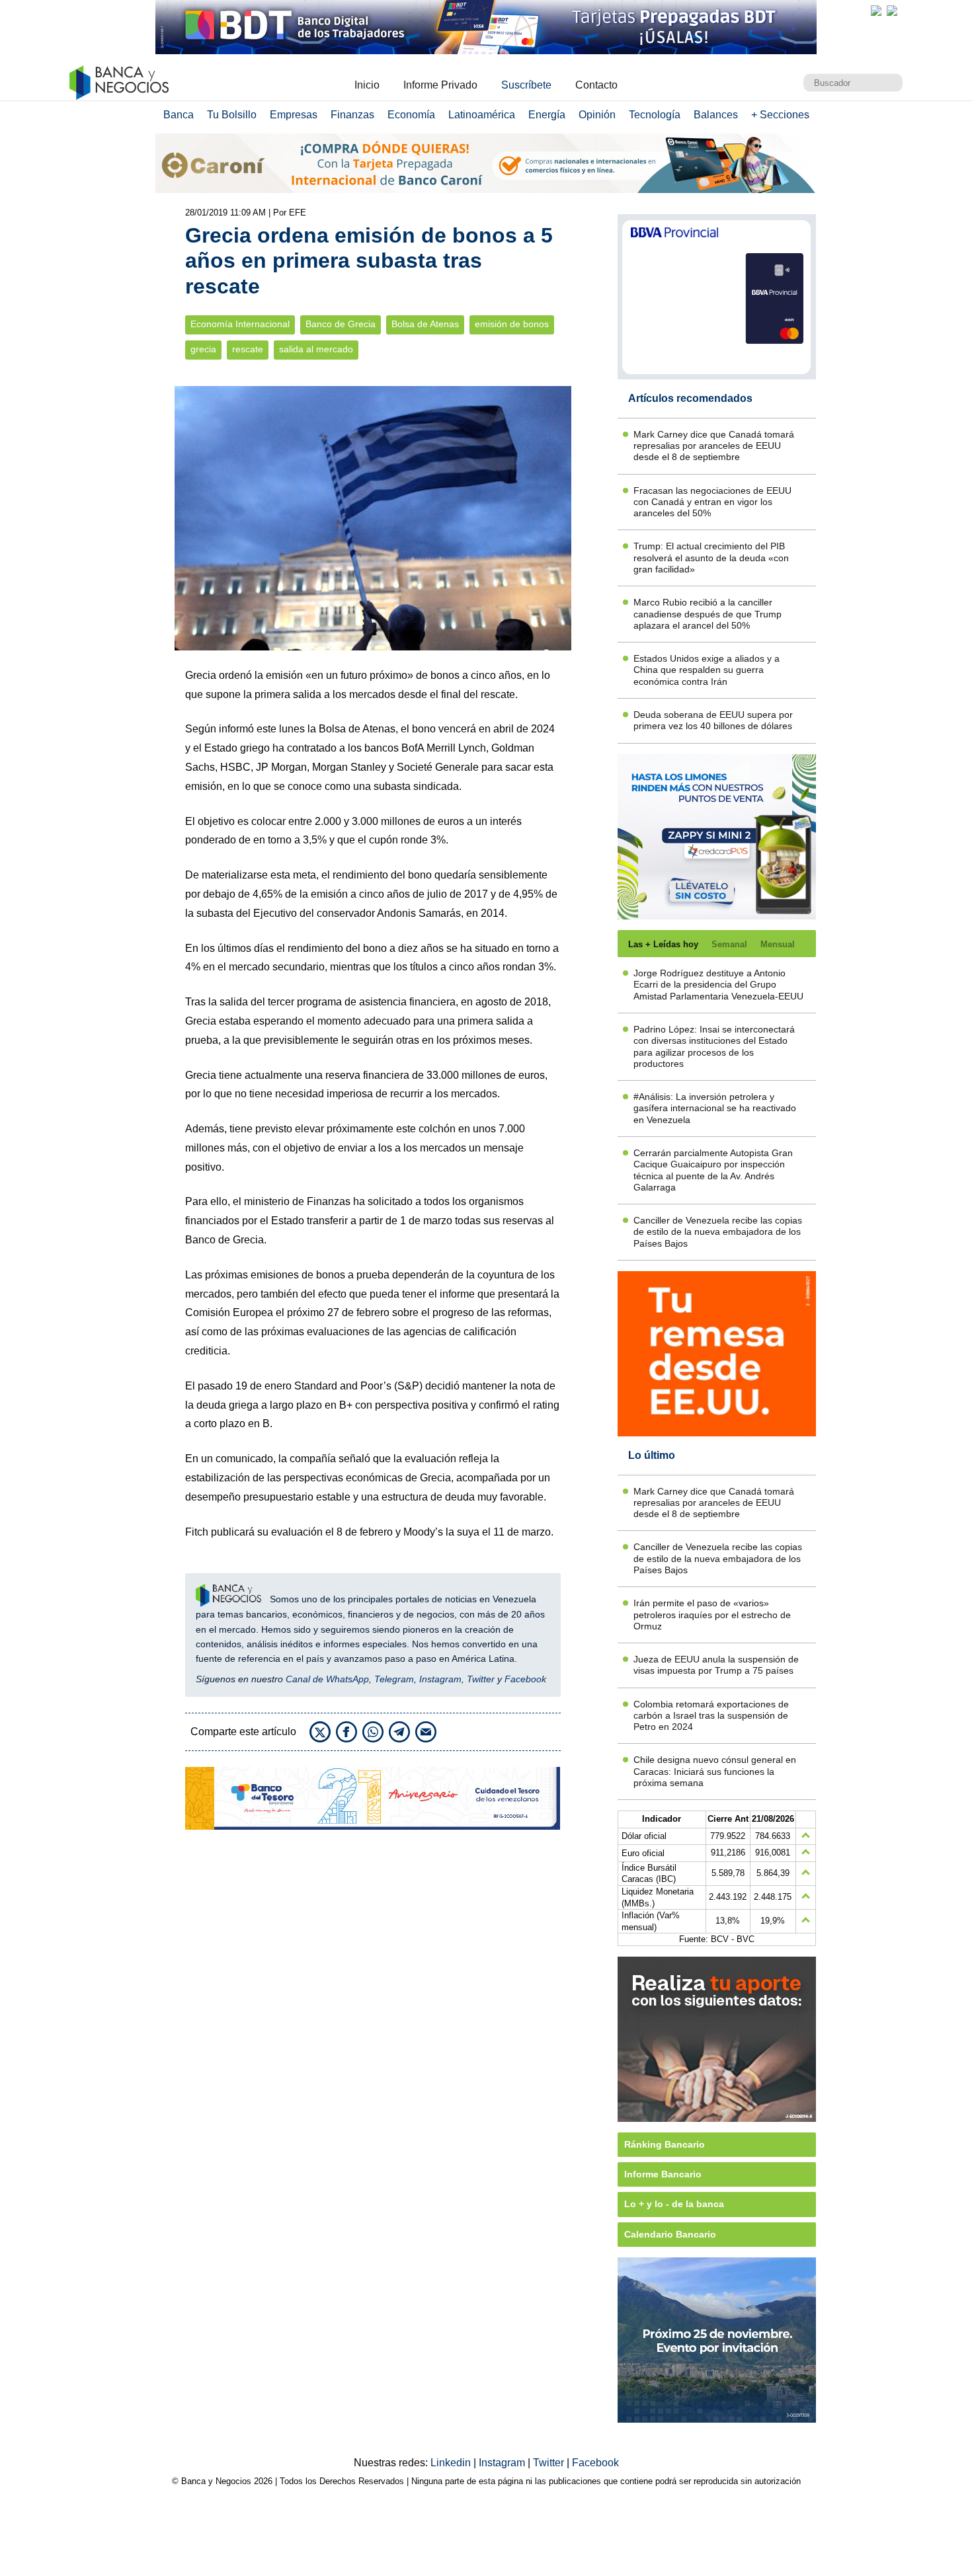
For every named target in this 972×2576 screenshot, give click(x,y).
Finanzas (352, 115)
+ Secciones (780, 115)
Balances (716, 115)
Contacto (596, 85)
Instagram (440, 1679)
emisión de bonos (512, 324)
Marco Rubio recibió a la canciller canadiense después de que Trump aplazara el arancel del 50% (708, 614)
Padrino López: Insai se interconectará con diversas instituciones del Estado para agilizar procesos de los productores (714, 1046)
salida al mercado (316, 349)
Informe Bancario (663, 2174)
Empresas (294, 115)
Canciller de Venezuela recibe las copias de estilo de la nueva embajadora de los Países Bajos (718, 1232)
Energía (547, 115)
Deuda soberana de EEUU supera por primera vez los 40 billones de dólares (713, 720)
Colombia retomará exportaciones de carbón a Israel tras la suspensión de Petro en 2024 (711, 1716)
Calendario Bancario (670, 2234)
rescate (248, 349)
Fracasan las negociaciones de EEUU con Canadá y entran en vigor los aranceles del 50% (712, 502)
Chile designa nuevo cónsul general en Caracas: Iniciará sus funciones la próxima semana (715, 1771)
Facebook (525, 1679)
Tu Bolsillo (232, 115)
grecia (203, 349)
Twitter (481, 1679)
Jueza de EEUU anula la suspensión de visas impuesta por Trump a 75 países (716, 1665)
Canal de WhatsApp (327, 1679)
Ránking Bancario (665, 2144)
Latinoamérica (482, 115)
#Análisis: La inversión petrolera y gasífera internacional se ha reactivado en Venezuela (715, 1108)
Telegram (394, 1679)
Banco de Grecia (341, 324)
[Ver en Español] (892, 11)
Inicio (367, 85)
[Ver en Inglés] (876, 11)
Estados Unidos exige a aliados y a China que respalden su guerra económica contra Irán (707, 670)
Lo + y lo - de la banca (674, 2204)
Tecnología (655, 115)
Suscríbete (526, 85)
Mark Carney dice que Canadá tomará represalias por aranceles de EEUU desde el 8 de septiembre (714, 446)
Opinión (597, 115)
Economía (411, 115)
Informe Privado (440, 85)
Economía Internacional (240, 324)
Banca (179, 115)
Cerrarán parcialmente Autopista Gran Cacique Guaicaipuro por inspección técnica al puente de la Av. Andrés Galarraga (713, 1170)
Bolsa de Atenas (425, 324)
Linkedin (452, 2463)
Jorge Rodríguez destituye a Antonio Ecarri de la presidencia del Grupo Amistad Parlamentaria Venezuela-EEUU (718, 985)
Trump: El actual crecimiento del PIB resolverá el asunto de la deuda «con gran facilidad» (711, 558)
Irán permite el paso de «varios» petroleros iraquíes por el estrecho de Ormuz (712, 1615)
